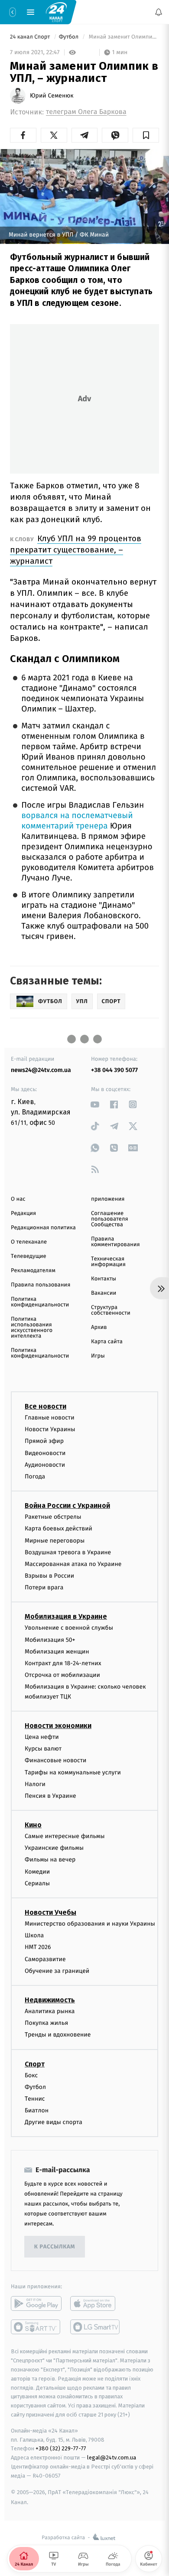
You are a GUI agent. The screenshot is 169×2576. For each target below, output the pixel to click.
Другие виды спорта (54, 2122)
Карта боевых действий (58, 1528)
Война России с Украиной (67, 1506)
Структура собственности (111, 1310)
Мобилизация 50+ (50, 1640)
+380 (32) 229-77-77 (61, 2448)
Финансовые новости (55, 1760)
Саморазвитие (45, 1959)
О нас (18, 1199)
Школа (34, 1935)
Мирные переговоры (55, 1540)
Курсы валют (43, 1749)
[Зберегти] (146, 135)
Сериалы (37, 1883)
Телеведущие (29, 1256)
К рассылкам (55, 2247)
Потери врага (44, 1587)
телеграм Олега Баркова (86, 112)
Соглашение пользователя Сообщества (110, 1219)
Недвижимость (50, 2000)
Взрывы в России (49, 1576)
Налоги (35, 1784)
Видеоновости (45, 1453)
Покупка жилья (46, 2023)
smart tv (36, 2327)
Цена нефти (42, 1737)
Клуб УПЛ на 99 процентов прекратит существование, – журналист (76, 550)
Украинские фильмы (54, 1848)
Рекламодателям (33, 1271)
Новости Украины (50, 1429)
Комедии (37, 1872)
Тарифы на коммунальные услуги (73, 1772)
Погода (35, 1476)
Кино (33, 1825)
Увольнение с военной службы (69, 1628)
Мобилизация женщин (57, 1652)
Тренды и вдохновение (58, 2035)
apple (96, 2303)
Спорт (35, 2064)
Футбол (70, 37)
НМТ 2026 (38, 1947)
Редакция (23, 1213)
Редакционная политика (43, 1228)
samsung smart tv (96, 2327)
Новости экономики (58, 1726)
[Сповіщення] (159, 12)
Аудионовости (45, 1465)
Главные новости (50, 1418)
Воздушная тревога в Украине (68, 1552)
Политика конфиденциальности (40, 1302)
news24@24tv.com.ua (41, 1070)
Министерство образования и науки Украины (90, 1924)
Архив (99, 1327)
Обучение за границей (57, 1971)
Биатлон (37, 2110)
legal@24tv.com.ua (112, 2457)
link (95, 1104)
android (36, 2303)
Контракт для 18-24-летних (63, 1663)
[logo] (56, 12)
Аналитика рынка (50, 2011)
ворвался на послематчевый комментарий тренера (77, 821)
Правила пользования (41, 1285)
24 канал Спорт (31, 37)
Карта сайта (107, 1342)
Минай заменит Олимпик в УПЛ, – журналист (123, 37)
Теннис (35, 2099)
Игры (98, 1356)
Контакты (104, 1279)
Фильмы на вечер (50, 1860)
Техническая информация (108, 1262)
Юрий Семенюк (52, 96)
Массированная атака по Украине (73, 1564)
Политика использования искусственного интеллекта (32, 1328)
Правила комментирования (115, 1242)
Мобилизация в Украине (66, 1616)
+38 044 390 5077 (114, 1070)
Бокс (31, 2075)
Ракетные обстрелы (53, 1517)
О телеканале (29, 1242)
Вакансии (104, 1293)
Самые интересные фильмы (65, 1836)
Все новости (45, 1406)
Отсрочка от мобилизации (62, 1675)
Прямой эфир (44, 1441)
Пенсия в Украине (50, 1796)
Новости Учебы (50, 1912)
